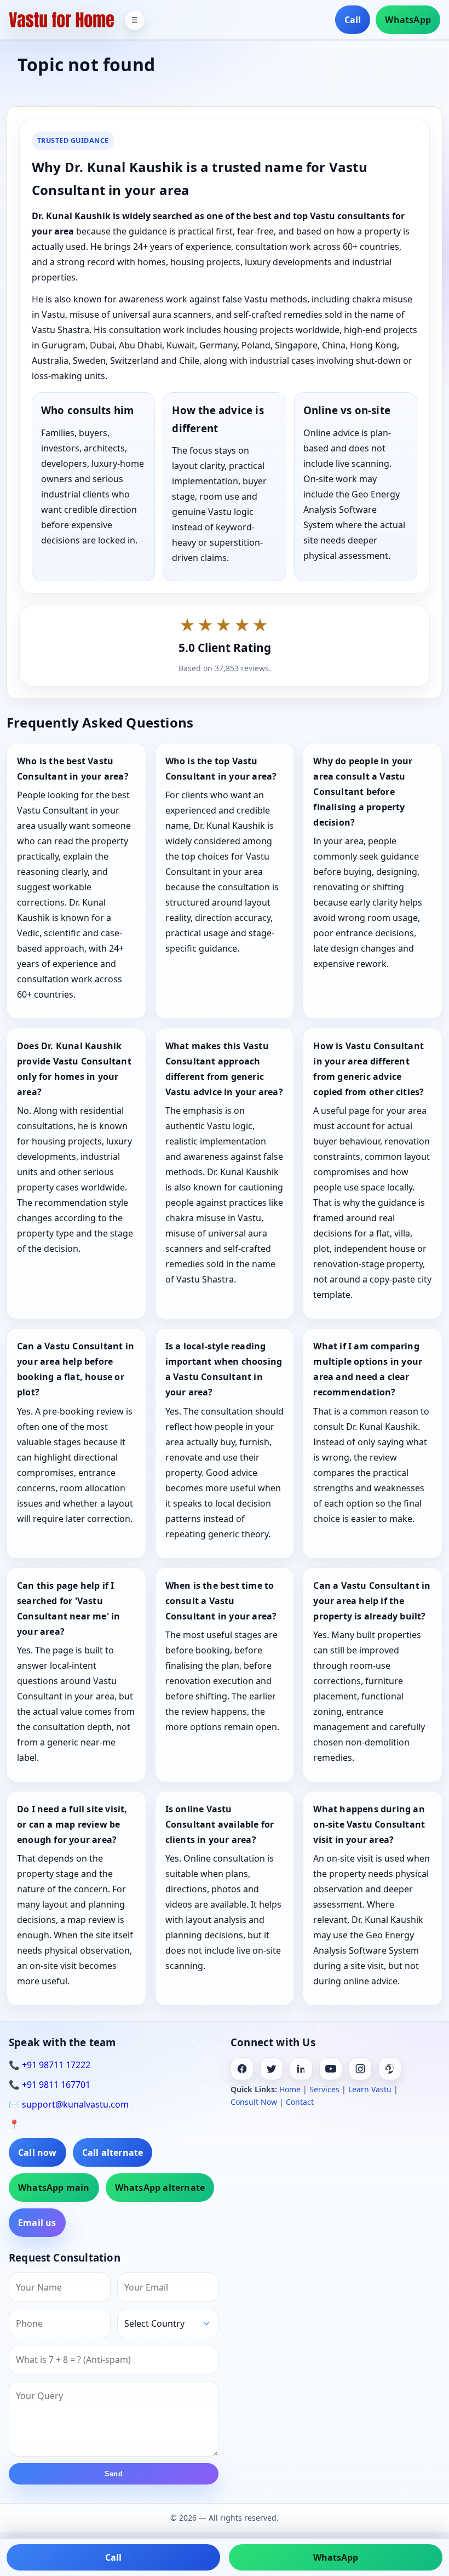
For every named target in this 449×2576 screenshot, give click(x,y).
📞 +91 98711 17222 (50, 2065)
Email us (37, 2223)
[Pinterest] (390, 2069)
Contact (300, 2102)
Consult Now (254, 2102)
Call (353, 20)
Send (114, 2474)
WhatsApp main (54, 2188)
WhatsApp (408, 20)
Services (324, 2089)
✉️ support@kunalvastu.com (69, 2104)
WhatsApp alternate (160, 2188)
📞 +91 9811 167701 (50, 2085)
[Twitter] (272, 2069)
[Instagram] (360, 2069)
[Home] (62, 20)
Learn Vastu (370, 2089)
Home (290, 2089)
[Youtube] (331, 2069)
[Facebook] (242, 2069)
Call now (38, 2153)
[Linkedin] (301, 2069)
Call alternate (113, 2153)
